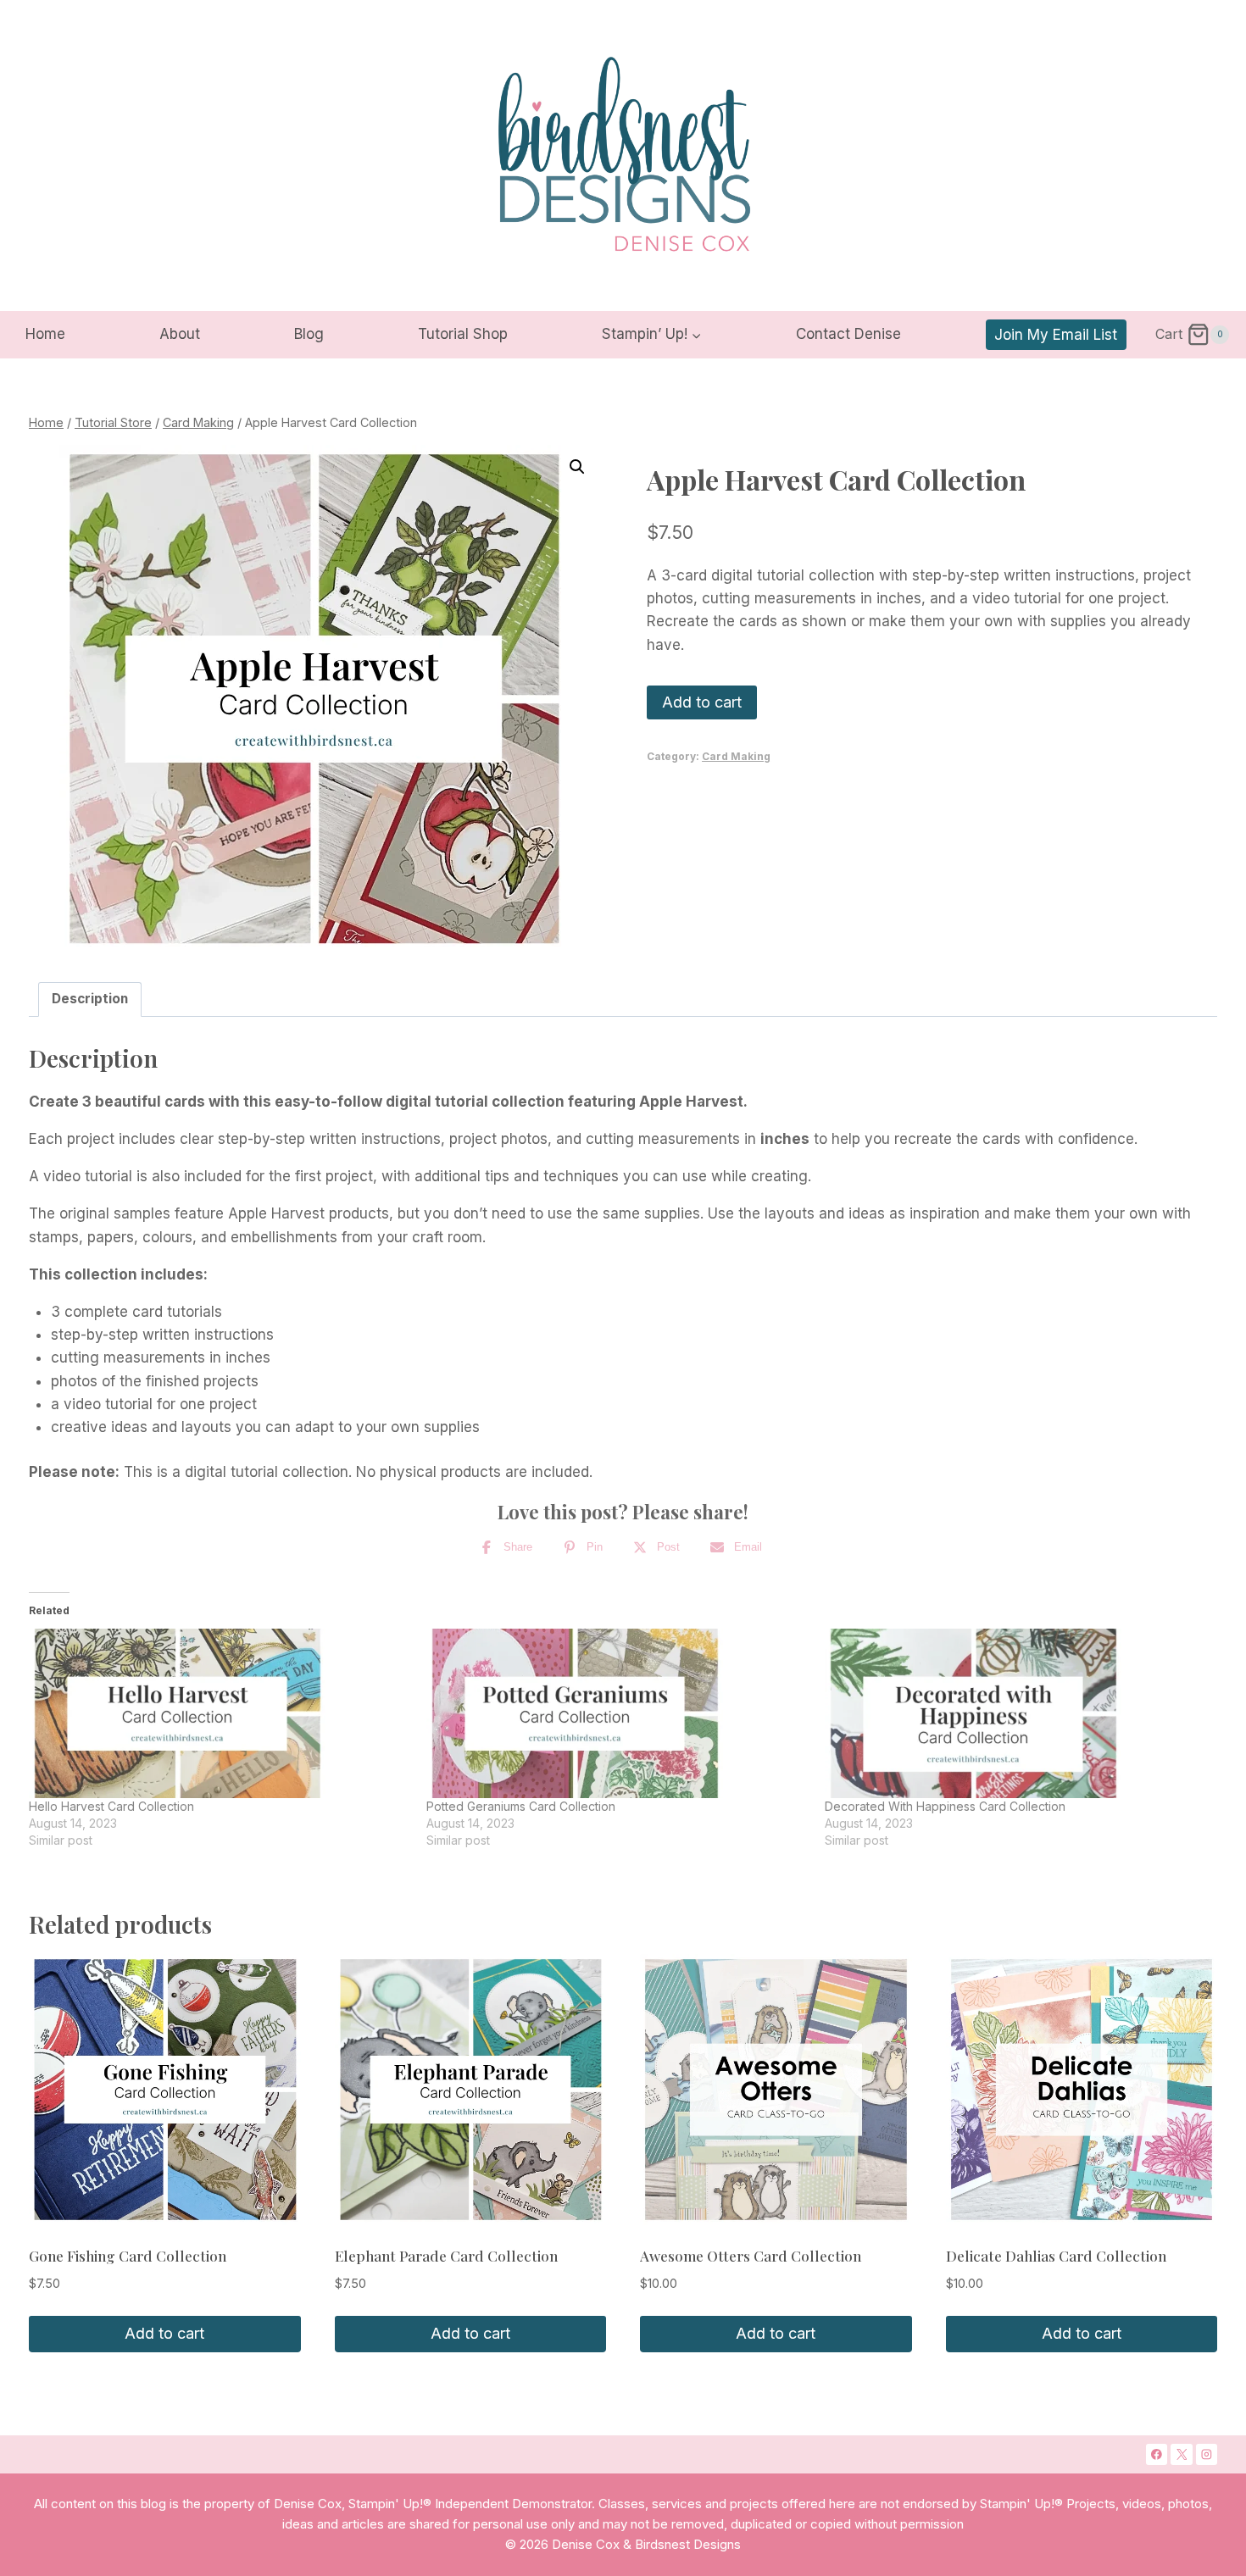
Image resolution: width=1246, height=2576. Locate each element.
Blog (309, 334)
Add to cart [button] (164, 2333)
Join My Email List (1056, 335)
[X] (1182, 2455)
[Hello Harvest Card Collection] (219, 1713)
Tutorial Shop (463, 334)
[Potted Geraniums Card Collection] (617, 1713)
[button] (577, 467)
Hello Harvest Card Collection (111, 1806)
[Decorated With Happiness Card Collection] (1015, 1713)
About (180, 334)
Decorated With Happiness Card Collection (945, 1806)
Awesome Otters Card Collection (751, 2256)
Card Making (736, 756)
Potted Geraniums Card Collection (521, 1806)
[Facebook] (1157, 2455)
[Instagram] (1207, 2455)
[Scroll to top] (1167, 2293)
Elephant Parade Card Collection (446, 2256)
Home (45, 334)
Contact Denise (848, 334)
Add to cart (702, 702)
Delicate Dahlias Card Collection (1056, 2256)
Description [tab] (90, 999)
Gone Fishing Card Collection (128, 2256)
